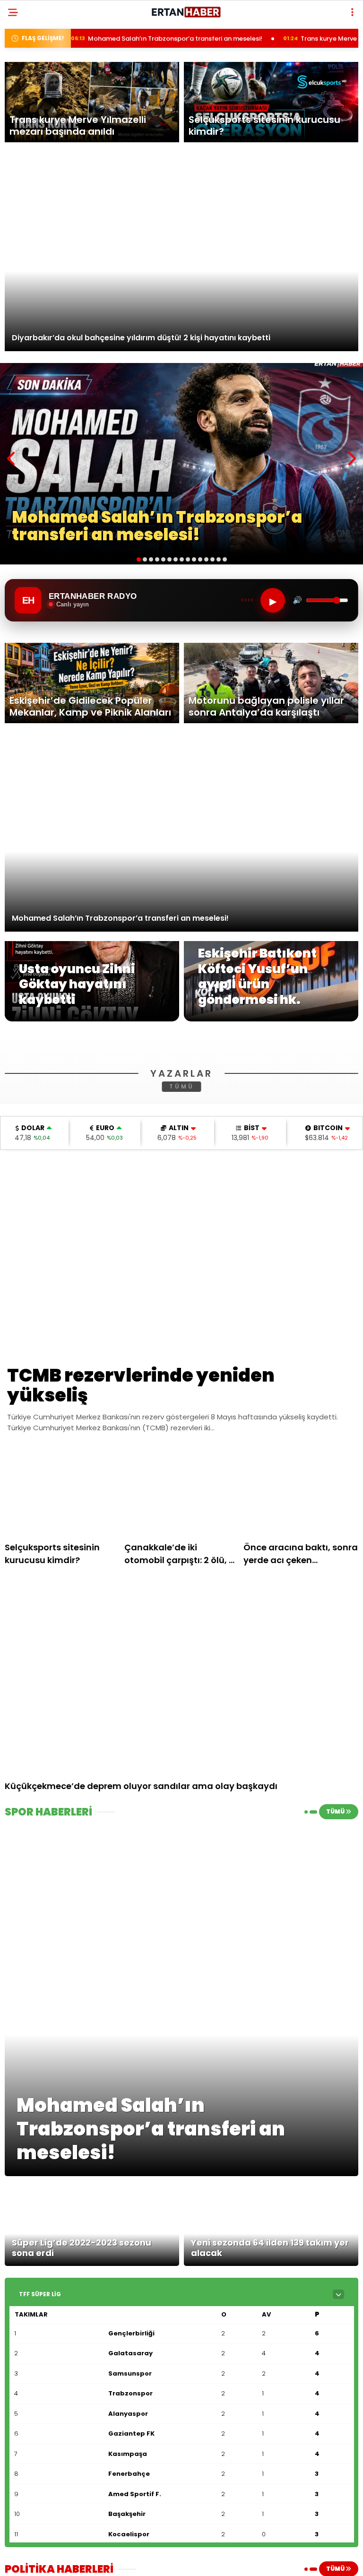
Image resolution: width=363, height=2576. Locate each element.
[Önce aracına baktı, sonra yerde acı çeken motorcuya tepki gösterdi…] (301, 1616)
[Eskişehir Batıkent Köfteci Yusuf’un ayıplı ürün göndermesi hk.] (271, 1019)
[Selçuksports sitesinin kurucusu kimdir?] (62, 1616)
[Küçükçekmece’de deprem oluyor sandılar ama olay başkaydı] (181, 1800)
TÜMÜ (182, 1211)
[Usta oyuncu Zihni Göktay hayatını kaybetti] (92, 1019)
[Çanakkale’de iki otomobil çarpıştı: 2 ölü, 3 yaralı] (182, 1616)
